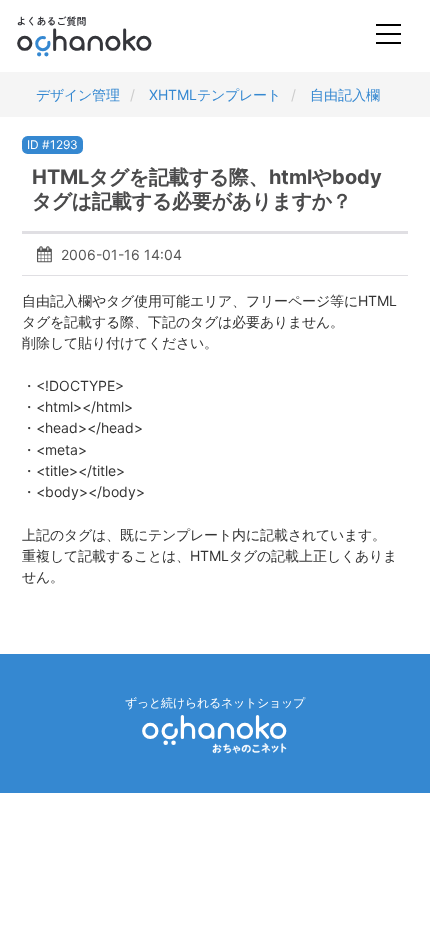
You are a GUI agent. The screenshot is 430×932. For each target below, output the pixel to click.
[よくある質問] (111, 36)
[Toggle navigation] (388, 36)
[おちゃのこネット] (215, 733)
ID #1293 (52, 144)
